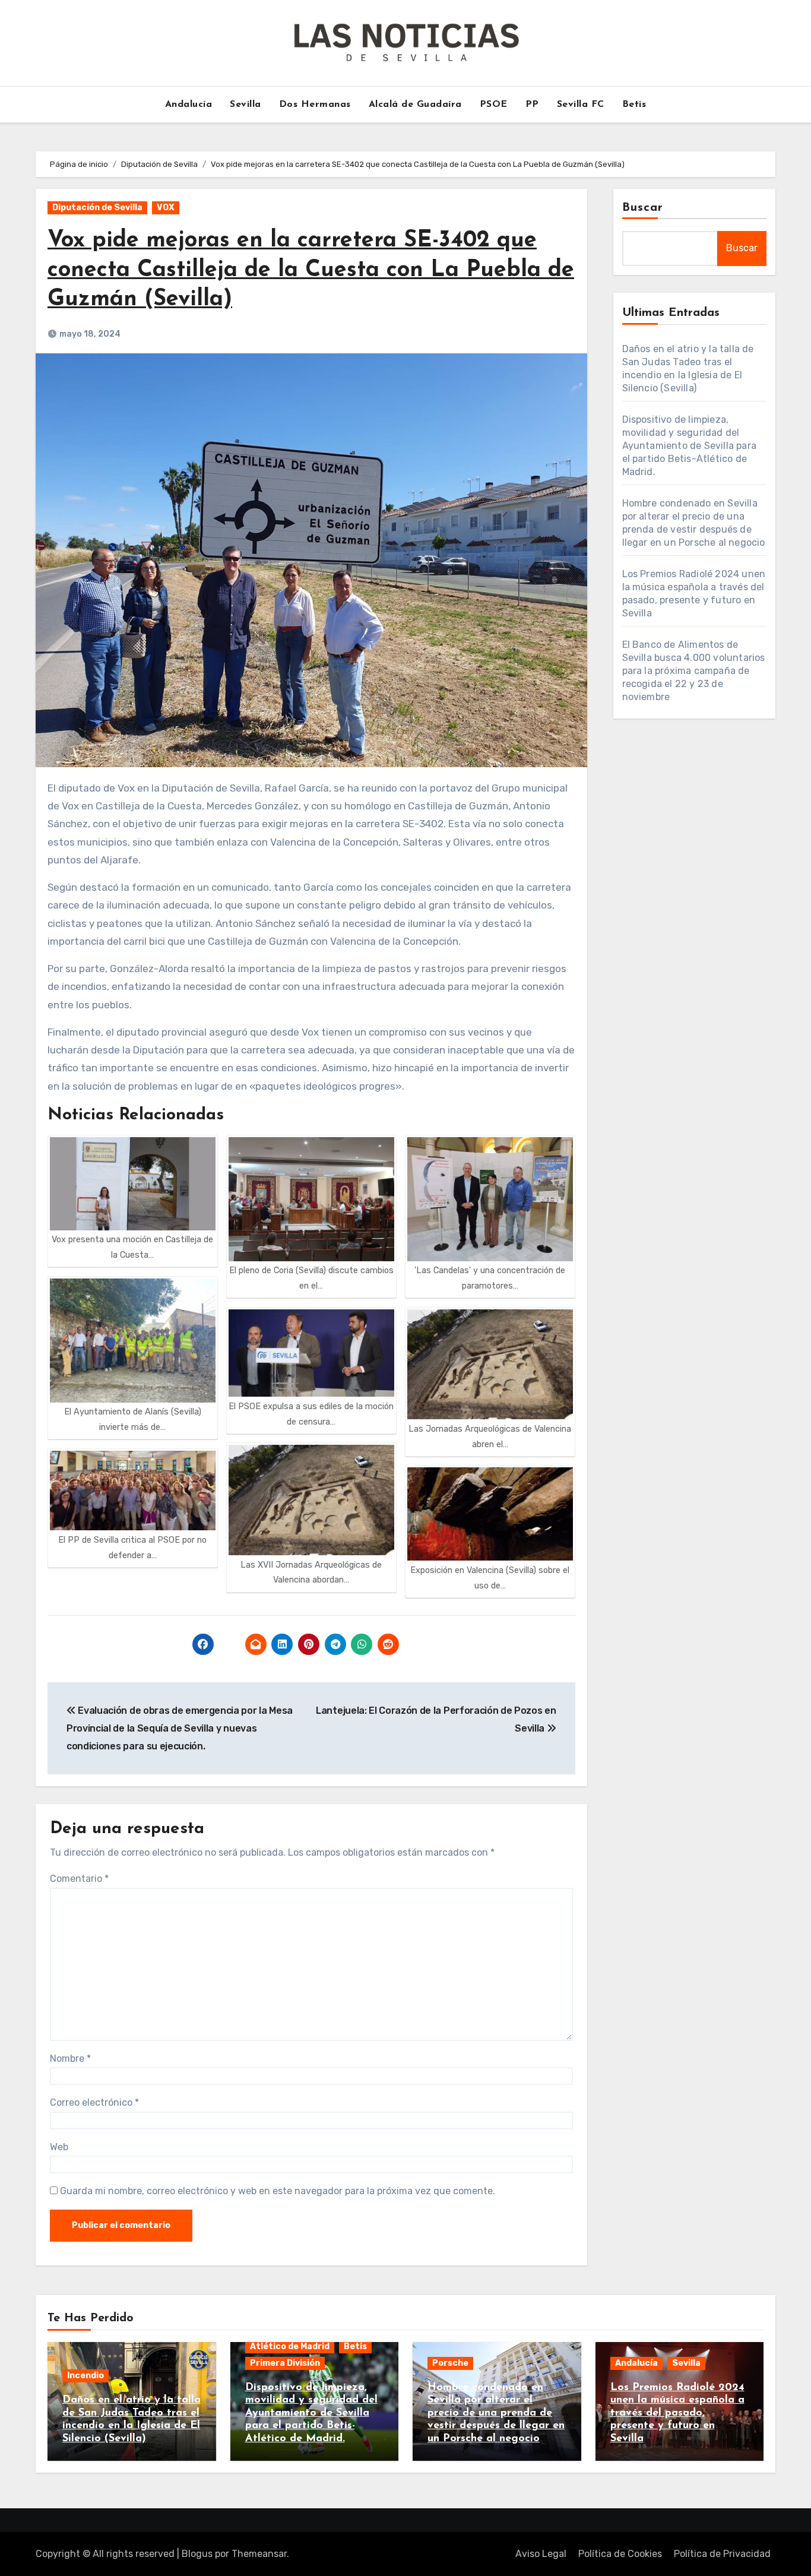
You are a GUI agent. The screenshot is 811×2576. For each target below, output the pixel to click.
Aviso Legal (541, 2554)
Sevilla (245, 105)
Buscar (643, 208)
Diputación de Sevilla (97, 208)
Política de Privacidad (722, 2554)
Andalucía (189, 105)
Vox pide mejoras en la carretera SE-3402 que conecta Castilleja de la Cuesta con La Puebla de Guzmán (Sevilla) (311, 270)
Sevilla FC (581, 105)
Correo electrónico (94, 2102)
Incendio (85, 2376)
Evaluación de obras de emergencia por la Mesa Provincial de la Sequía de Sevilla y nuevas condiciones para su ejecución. (180, 1729)
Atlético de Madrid (290, 2346)
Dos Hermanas (315, 105)
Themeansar (259, 2554)
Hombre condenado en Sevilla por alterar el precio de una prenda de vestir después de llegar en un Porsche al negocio (496, 2413)
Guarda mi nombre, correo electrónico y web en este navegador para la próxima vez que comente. (278, 2191)
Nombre (70, 2058)
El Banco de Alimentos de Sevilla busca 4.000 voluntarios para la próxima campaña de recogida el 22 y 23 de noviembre (694, 671)
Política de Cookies (620, 2554)
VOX (166, 208)
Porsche (450, 2363)
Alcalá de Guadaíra (415, 105)
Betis (634, 105)
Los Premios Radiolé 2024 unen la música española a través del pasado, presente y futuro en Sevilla (677, 2413)
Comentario (79, 1879)
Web (59, 2147)
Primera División (285, 2363)
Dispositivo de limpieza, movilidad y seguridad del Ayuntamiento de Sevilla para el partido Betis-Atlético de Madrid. (690, 446)
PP (532, 105)
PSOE (494, 105)
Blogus (197, 2554)
